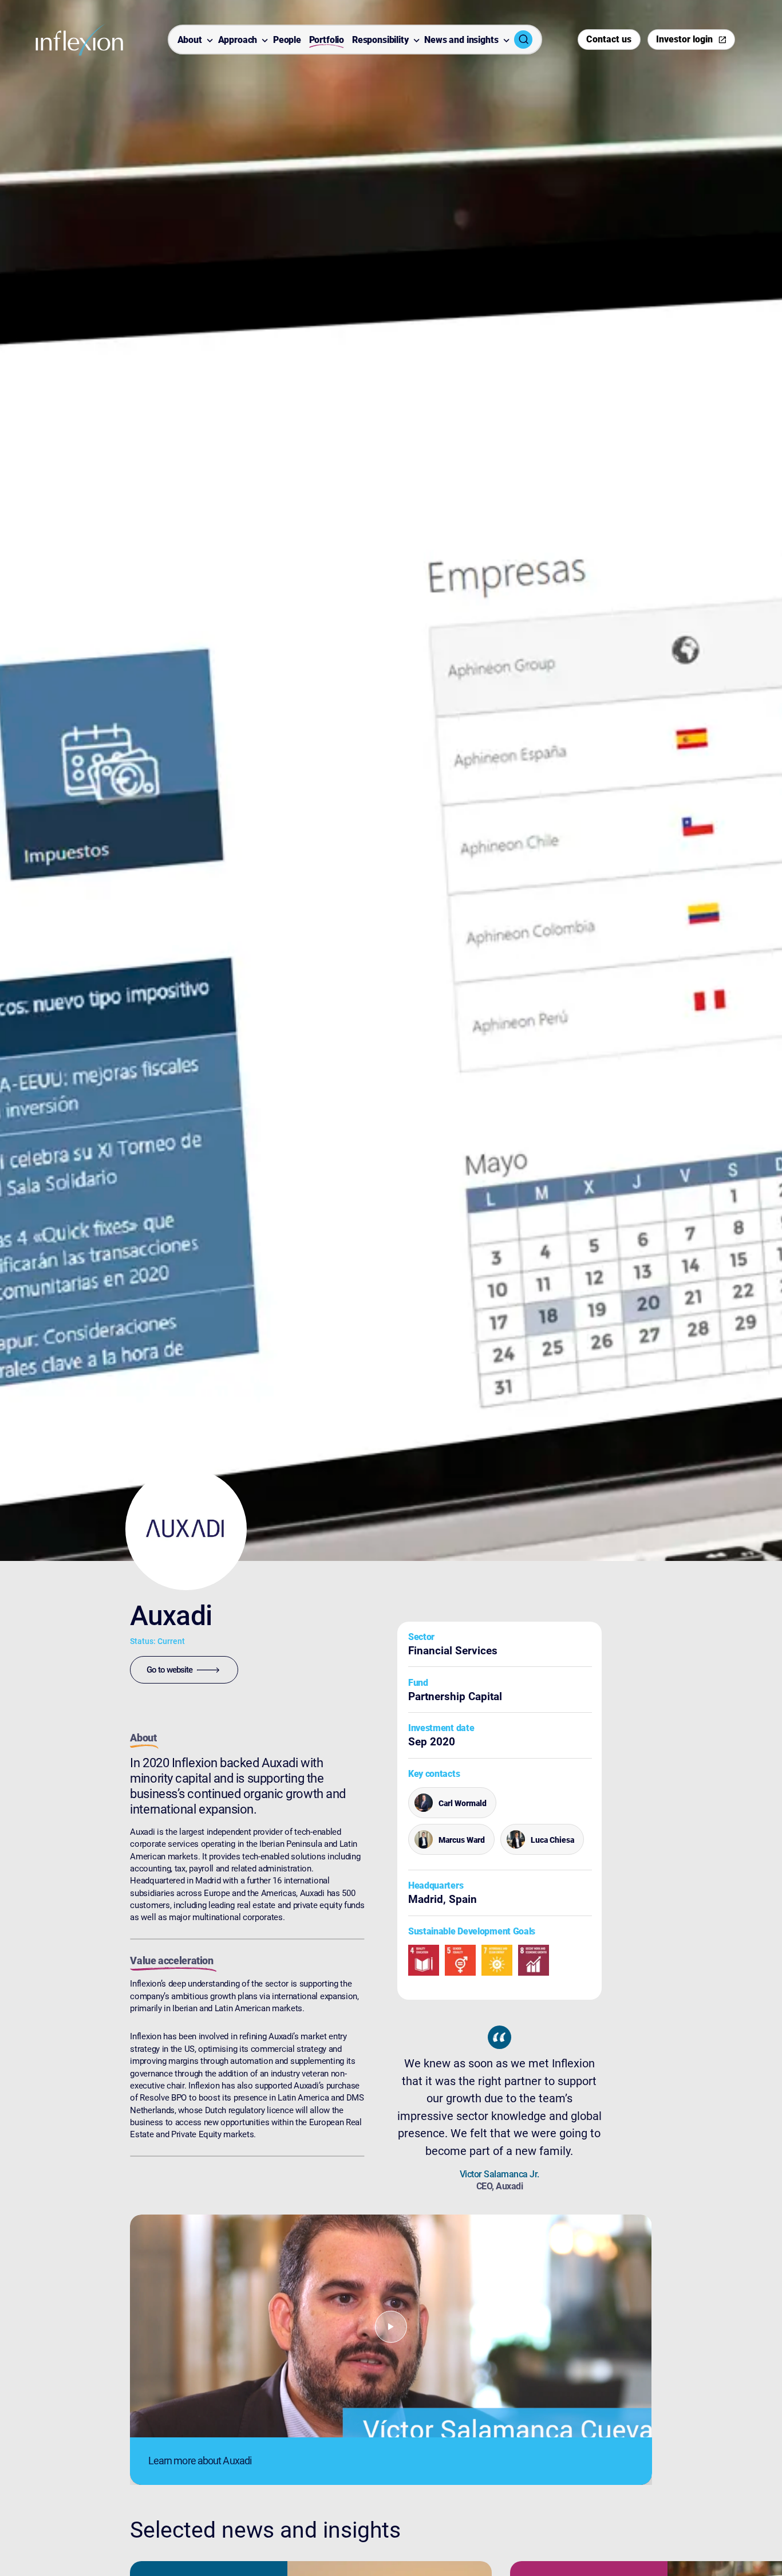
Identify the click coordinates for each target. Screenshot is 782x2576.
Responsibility (380, 40)
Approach (238, 40)
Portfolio (327, 40)
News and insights (461, 40)
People (287, 40)
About (190, 40)
